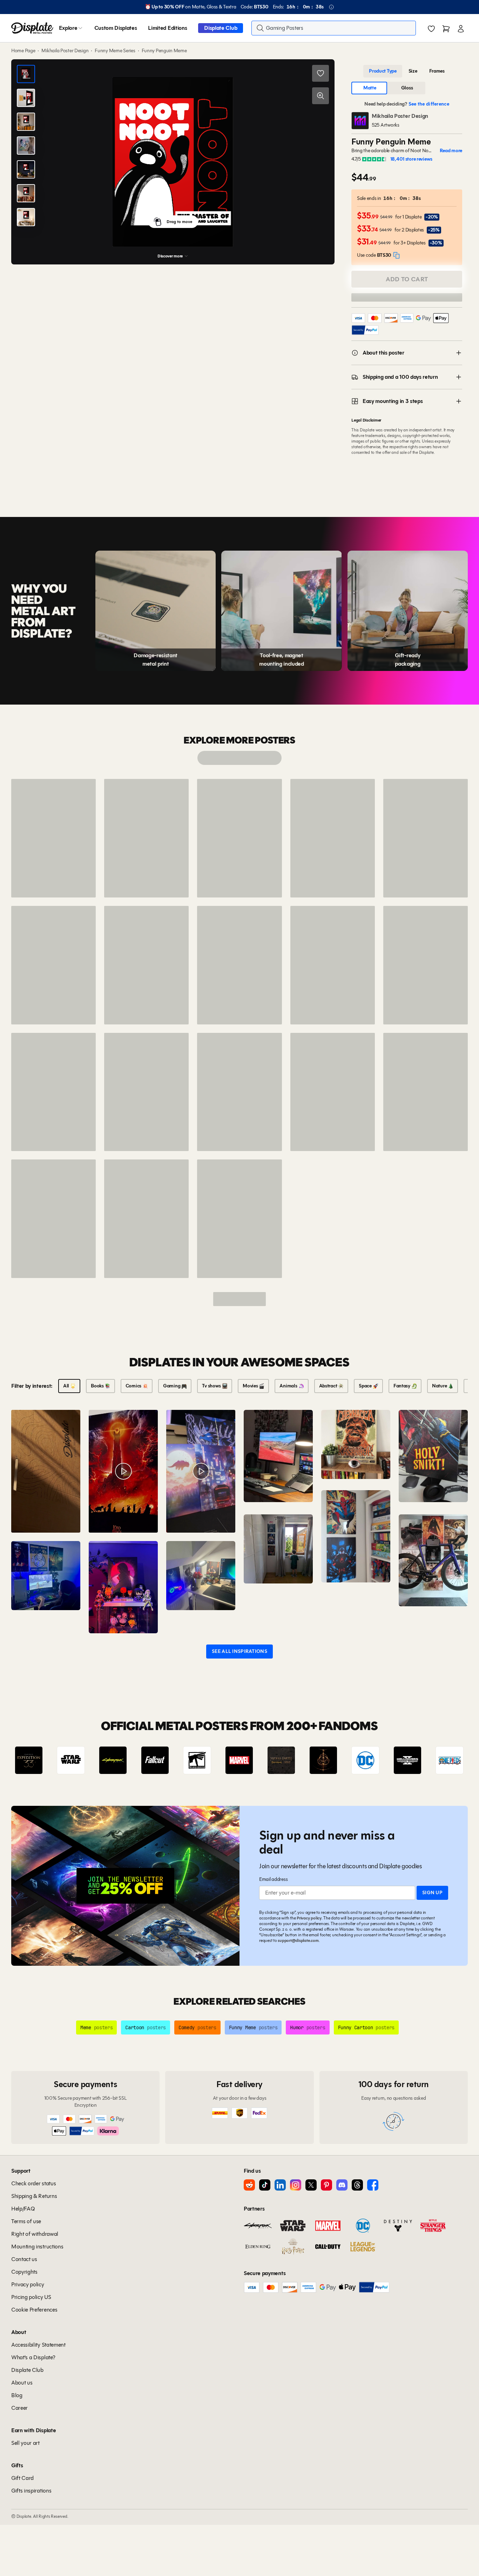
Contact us (24, 2259)
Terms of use (26, 2221)
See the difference (429, 104)
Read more (451, 151)
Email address (273, 1879)
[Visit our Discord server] (342, 2185)
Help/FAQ (23, 2209)
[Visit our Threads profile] (357, 2185)
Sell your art (25, 2443)
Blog (17, 2395)
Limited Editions (167, 28)
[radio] (383, 71)
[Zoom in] (321, 96)
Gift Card (22, 2478)
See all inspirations (239, 1651)
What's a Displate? (33, 2357)
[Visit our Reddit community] (249, 2185)
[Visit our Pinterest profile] (326, 2185)
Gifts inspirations (31, 2491)
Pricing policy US (31, 2297)
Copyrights (24, 2272)
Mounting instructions (37, 2247)
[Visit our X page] (311, 2185)
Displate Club (221, 28)
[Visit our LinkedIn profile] (280, 2185)
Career (19, 2408)
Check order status (33, 2183)
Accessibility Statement (38, 2345)
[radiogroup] (407, 71)
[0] (431, 29)
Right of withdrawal (35, 2234)
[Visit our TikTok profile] (265, 2185)
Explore (68, 28)
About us (22, 2383)
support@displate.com (298, 1940)
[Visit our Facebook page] (373, 2185)
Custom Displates (116, 28)
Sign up (432, 1893)
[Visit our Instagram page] (296, 2185)
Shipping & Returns (34, 2196)
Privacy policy (309, 1918)
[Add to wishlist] (321, 73)
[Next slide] (443, 1760)
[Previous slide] (36, 1760)
